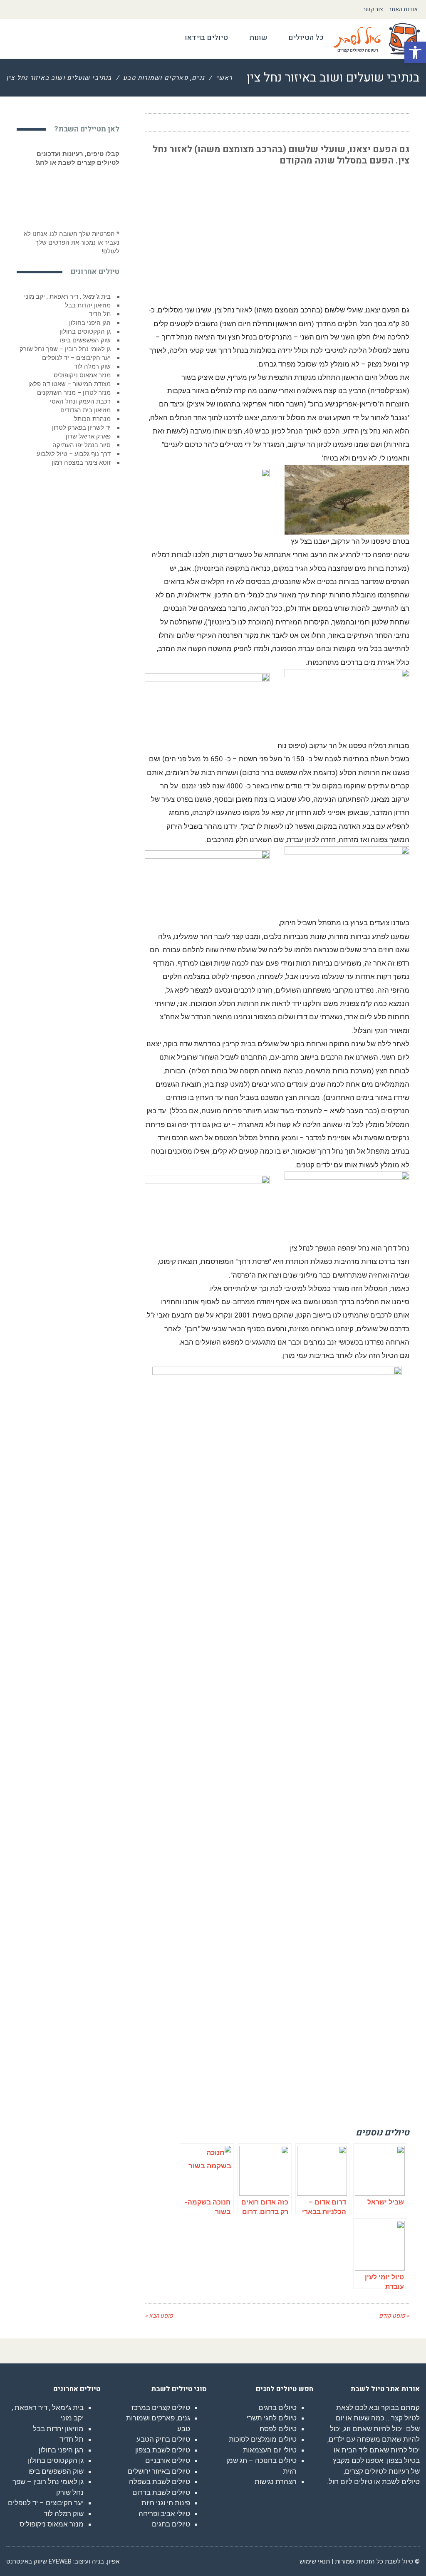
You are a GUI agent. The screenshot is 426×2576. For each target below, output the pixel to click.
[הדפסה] (171, 122)
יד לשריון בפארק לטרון (81, 428)
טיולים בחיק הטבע (163, 2439)
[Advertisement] (347, 231)
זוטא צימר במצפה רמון (81, 463)
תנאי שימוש (315, 2561)
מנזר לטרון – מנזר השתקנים (74, 393)
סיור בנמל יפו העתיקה (82, 445)
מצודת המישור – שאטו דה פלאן (69, 384)
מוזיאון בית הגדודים (85, 410)
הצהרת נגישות (276, 2482)
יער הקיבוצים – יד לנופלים (76, 358)
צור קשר (373, 9)
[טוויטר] (187, 122)
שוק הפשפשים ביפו (85, 340)
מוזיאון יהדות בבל (88, 305)
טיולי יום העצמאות (270, 2450)
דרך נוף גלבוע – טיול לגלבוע (74, 454)
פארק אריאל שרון (88, 436)
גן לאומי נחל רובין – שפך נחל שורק (65, 349)
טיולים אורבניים (168, 2460)
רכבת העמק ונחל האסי (80, 401)
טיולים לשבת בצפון (163, 2450)
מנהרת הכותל (92, 419)
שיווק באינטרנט (27, 2561)
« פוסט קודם (394, 2316)
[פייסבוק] (202, 122)
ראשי (224, 78)
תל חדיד (100, 314)
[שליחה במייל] (156, 122)
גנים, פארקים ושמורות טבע (164, 78)
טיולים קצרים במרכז (161, 2408)
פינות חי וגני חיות (166, 2503)
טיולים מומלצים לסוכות (263, 2439)
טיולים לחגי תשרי (272, 2418)
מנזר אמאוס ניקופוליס (82, 375)
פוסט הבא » (159, 2316)
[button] (415, 52)
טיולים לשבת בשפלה (160, 2482)
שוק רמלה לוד (92, 367)
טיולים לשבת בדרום (161, 2492)
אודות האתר (403, 9)
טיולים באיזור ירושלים (159, 2471)
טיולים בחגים (277, 2408)
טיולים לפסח (278, 2429)
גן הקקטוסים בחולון (85, 332)
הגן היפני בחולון (90, 323)
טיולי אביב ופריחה (164, 2514)
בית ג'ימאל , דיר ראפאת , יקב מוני (67, 297)
